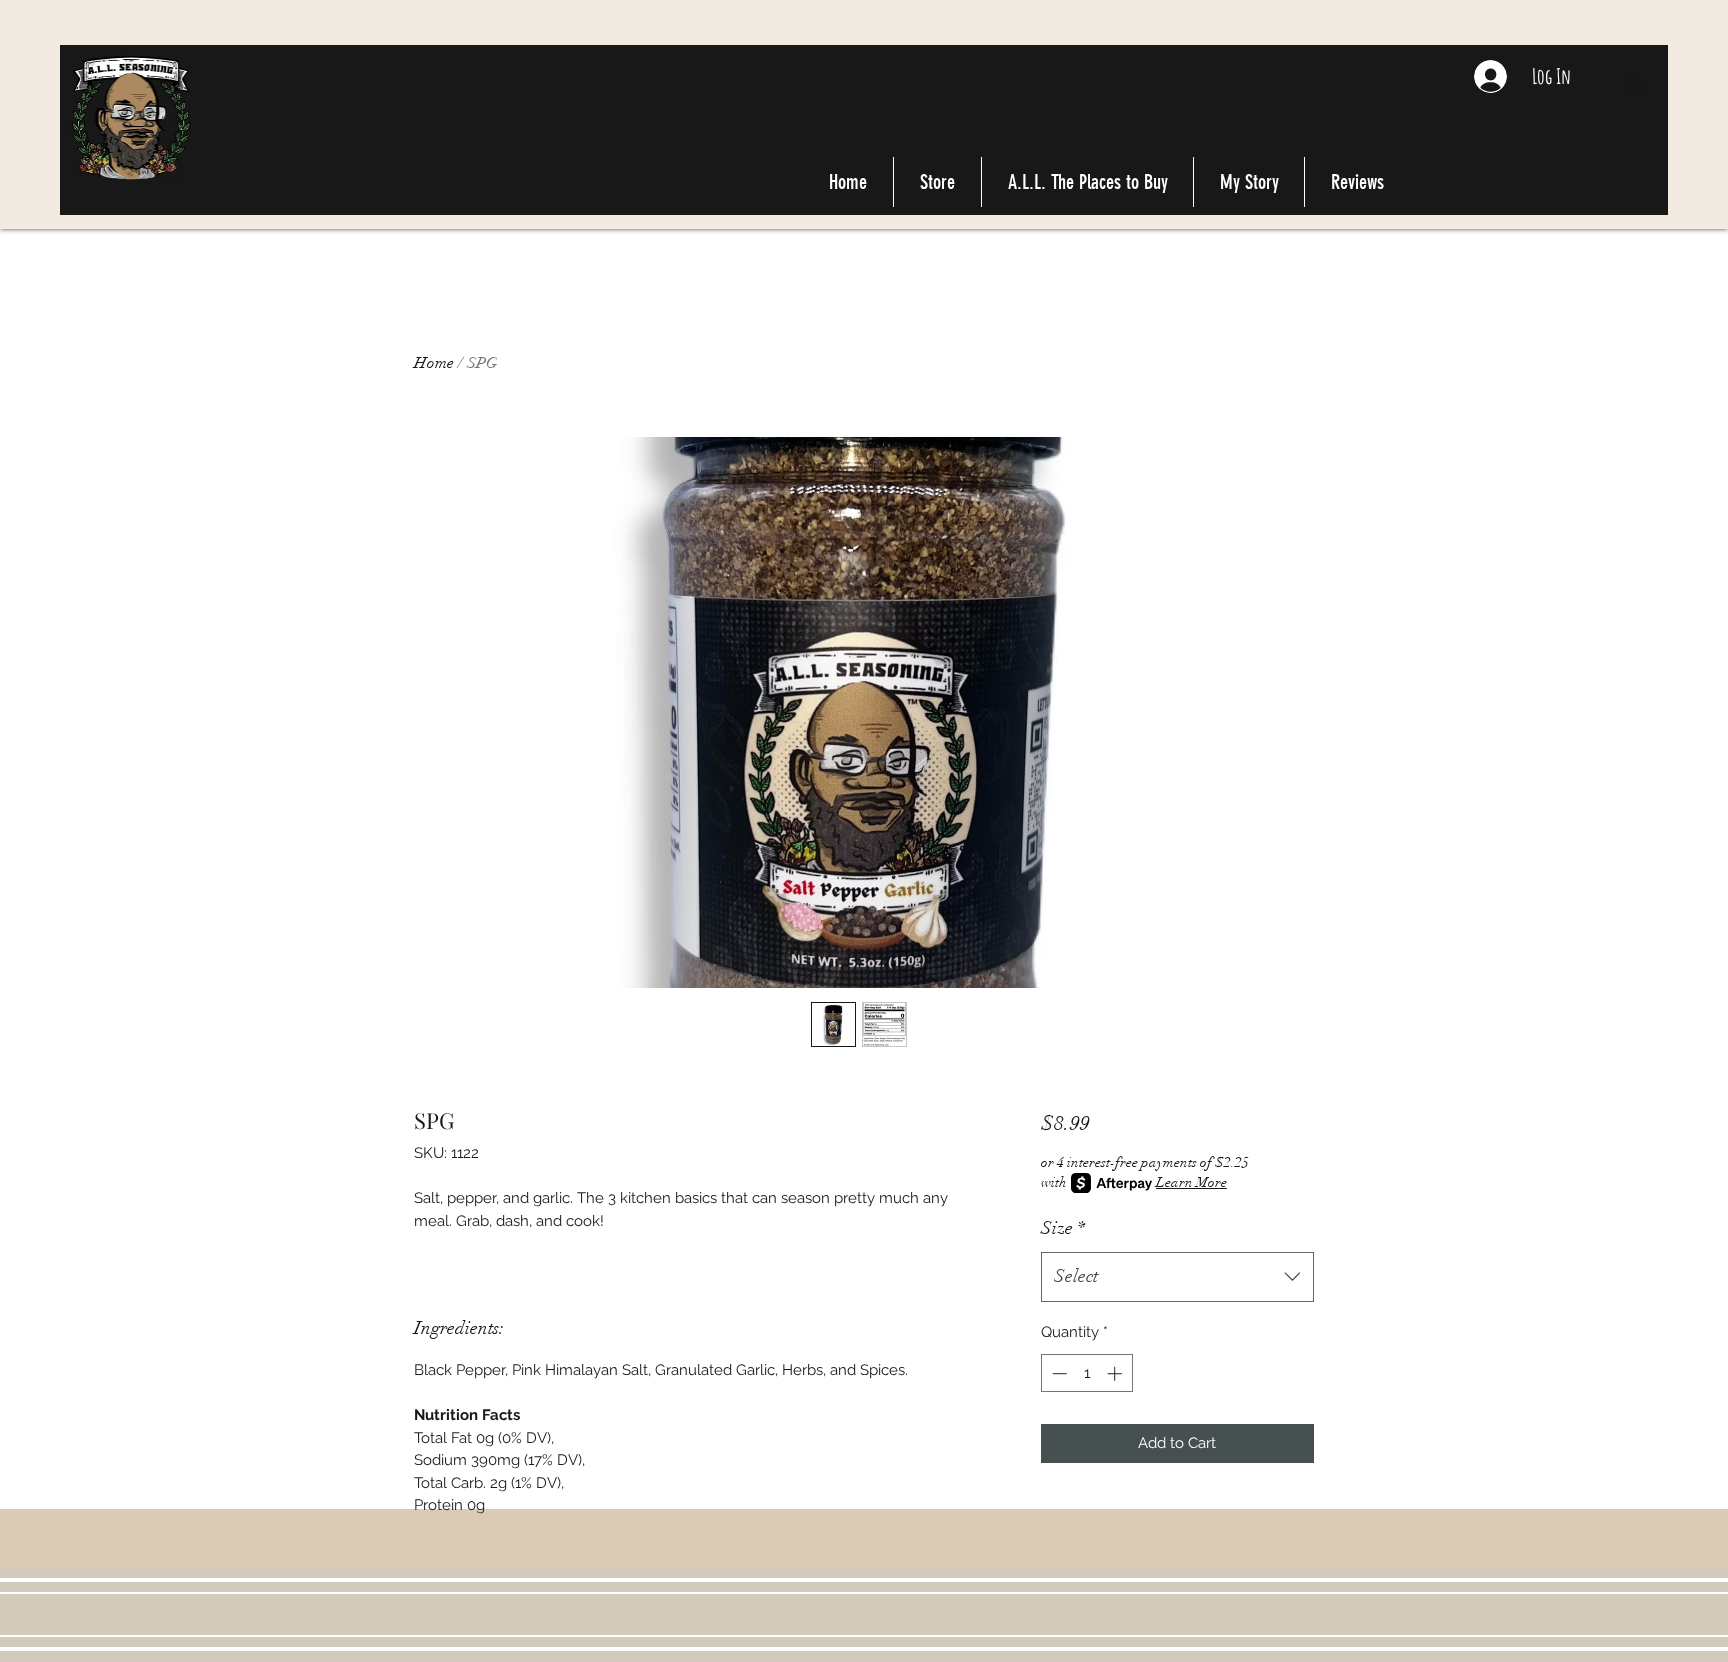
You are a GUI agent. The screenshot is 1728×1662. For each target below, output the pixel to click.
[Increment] (1116, 1373)
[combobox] (1177, 1277)
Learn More (1191, 1182)
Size (1063, 1228)
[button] (1637, 85)
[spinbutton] (1086, 1373)
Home (434, 363)
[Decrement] (1057, 1373)
